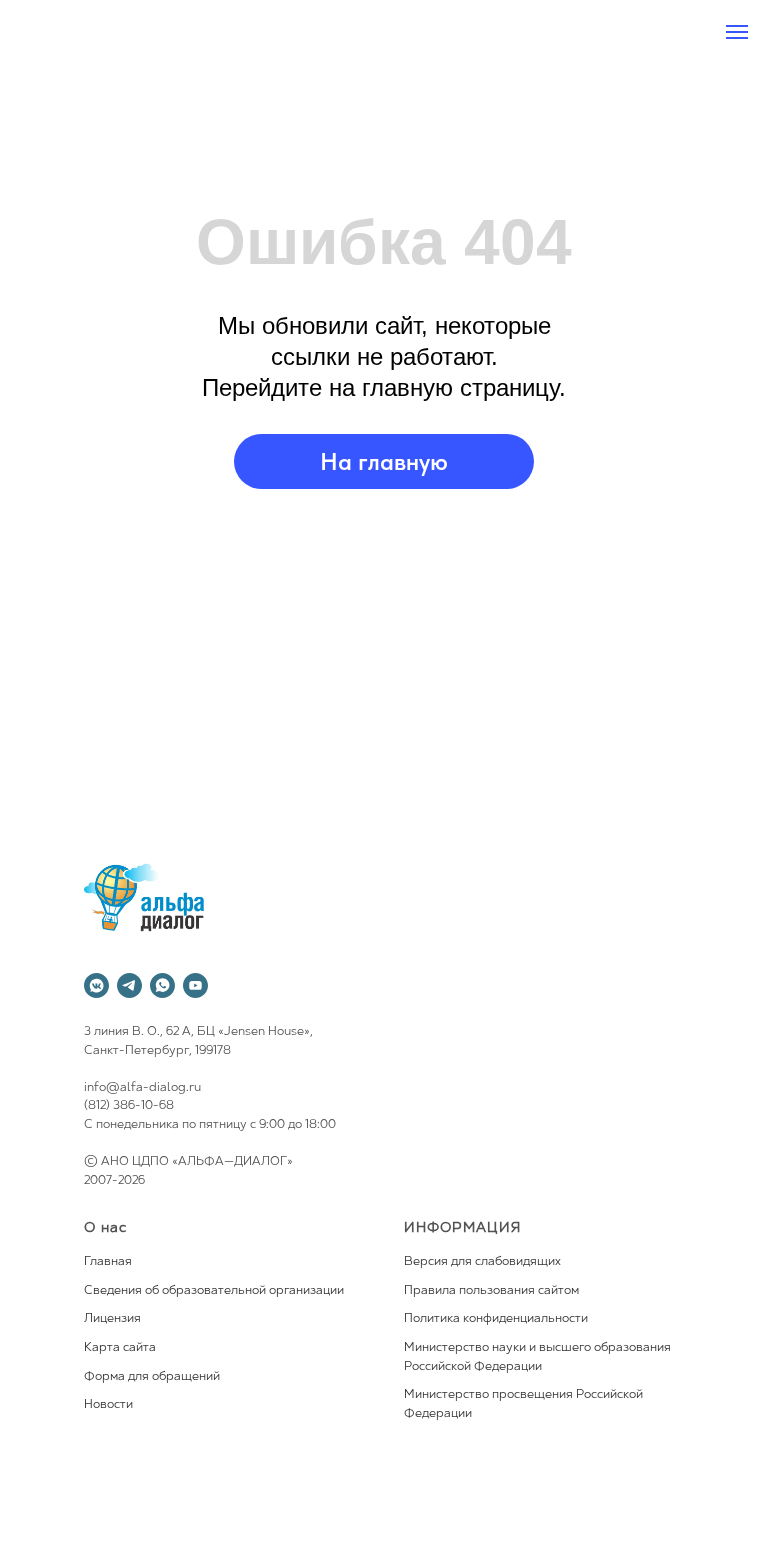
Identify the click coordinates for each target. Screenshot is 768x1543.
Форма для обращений (152, 1377)
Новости (108, 1405)
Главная (108, 1262)
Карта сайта (120, 1348)
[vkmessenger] (96, 985)
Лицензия (112, 1319)
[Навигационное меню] (737, 32)
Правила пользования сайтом (491, 1291)
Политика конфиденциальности (496, 1319)
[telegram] (129, 985)
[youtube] (195, 985)
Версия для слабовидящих (482, 1262)
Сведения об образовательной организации (214, 1291)
